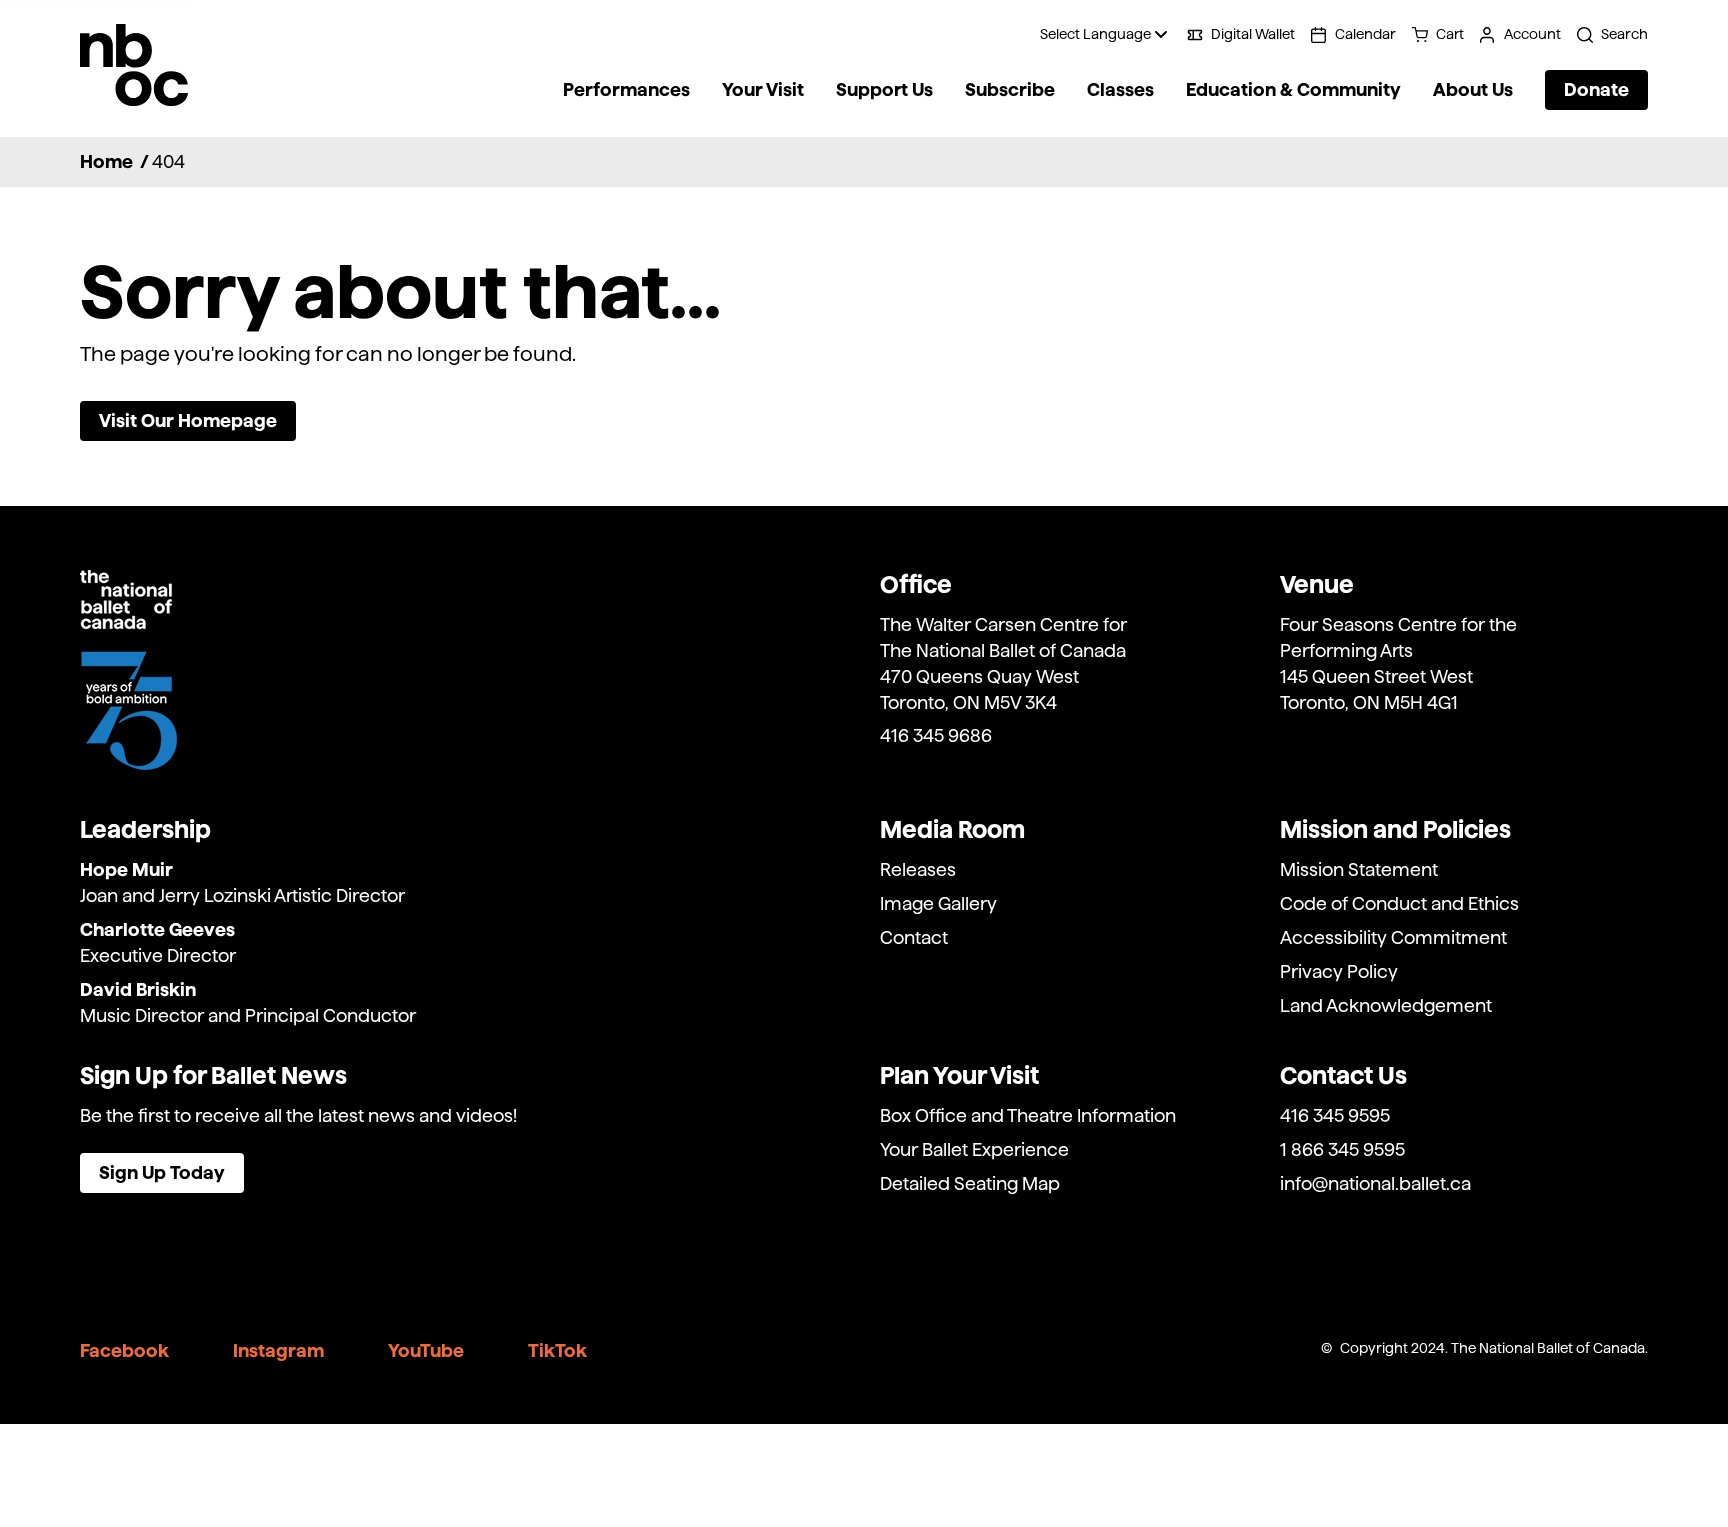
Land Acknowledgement (1386, 1005)
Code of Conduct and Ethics (1399, 903)
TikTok (557, 1350)
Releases (918, 869)
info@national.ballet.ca (1375, 1183)
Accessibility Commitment (1393, 937)
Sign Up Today (162, 1172)
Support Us (884, 90)
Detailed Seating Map (970, 1183)
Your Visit (763, 90)
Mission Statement (1359, 869)
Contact (914, 937)
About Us (1473, 90)
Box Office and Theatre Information (1028, 1115)
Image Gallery (938, 903)
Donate (1596, 89)
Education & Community (1293, 90)
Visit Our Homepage (188, 420)
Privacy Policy (1339, 971)
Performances (626, 90)
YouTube (426, 1350)
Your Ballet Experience (974, 1149)
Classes (1120, 90)
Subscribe (1010, 90)
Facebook (124, 1350)
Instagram (278, 1350)
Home (106, 161)
